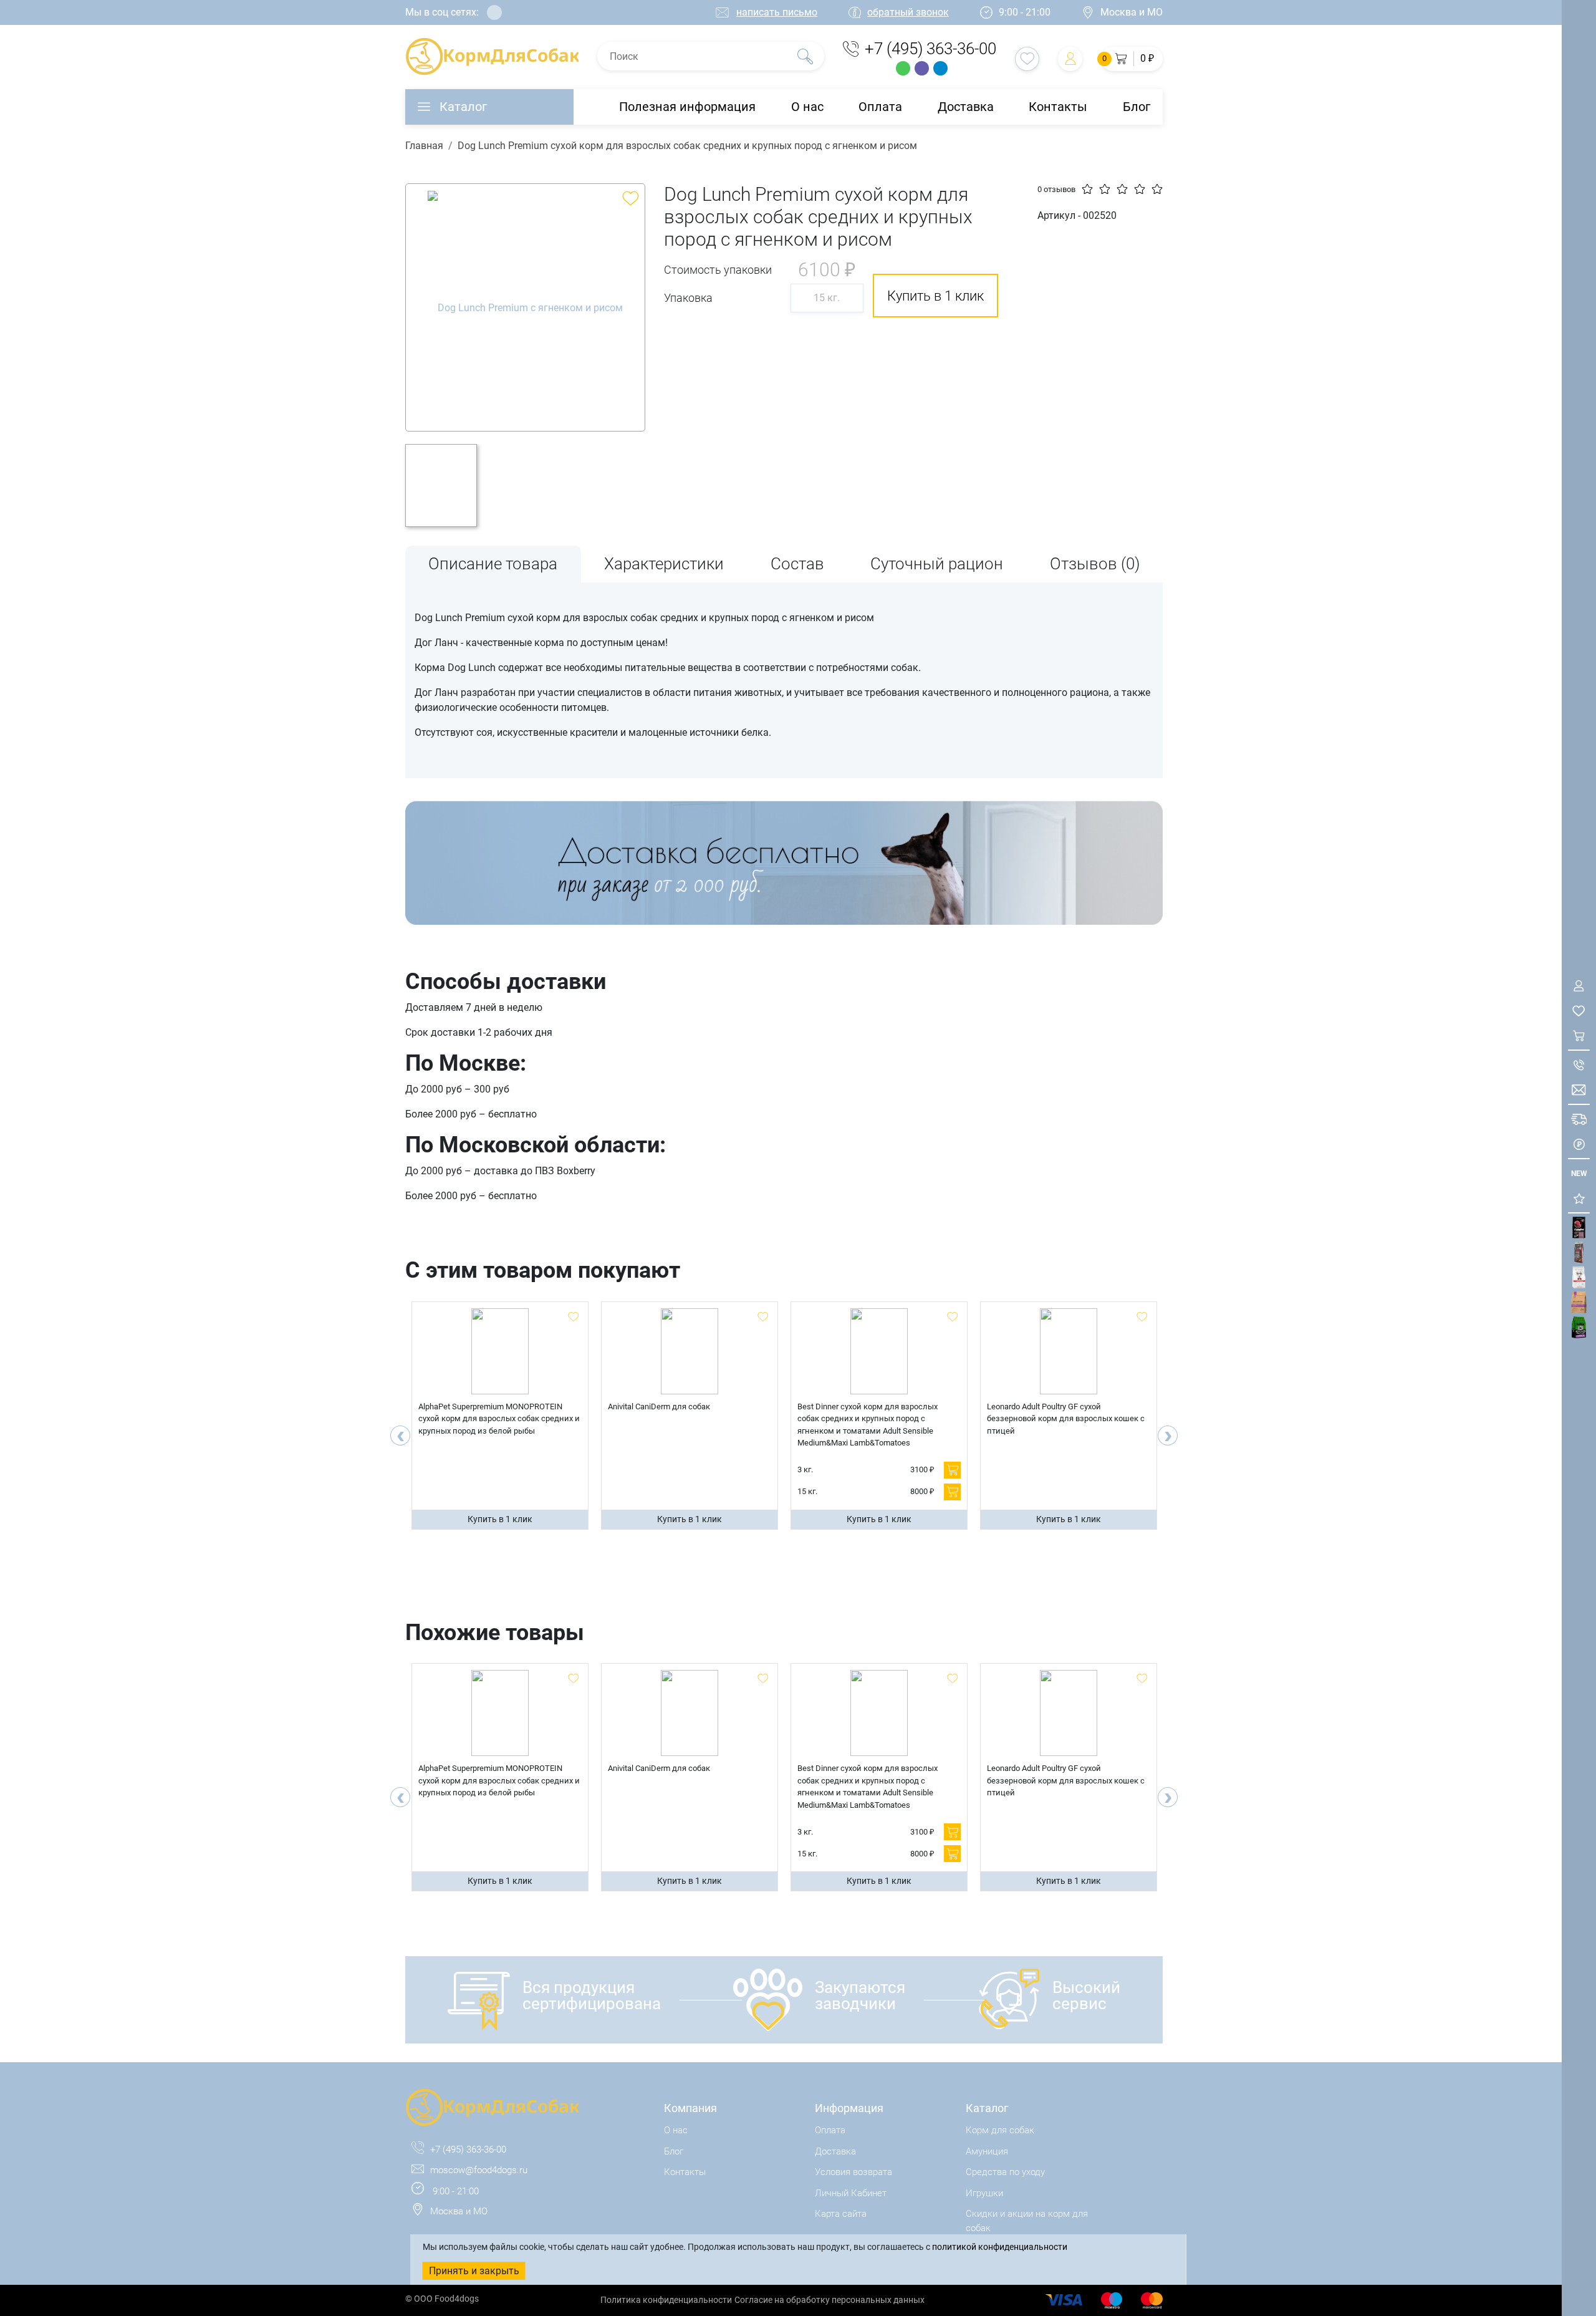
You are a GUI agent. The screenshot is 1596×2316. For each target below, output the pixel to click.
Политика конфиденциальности (666, 2300)
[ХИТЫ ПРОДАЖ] (1579, 1198)
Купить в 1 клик (500, 1519)
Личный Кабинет (851, 2193)
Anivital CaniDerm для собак (659, 1406)
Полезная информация (687, 107)
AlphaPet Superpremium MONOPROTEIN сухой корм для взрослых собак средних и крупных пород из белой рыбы (499, 1419)
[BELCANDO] (1579, 1252)
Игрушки (984, 2193)
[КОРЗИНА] (1579, 1035)
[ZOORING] (1579, 1327)
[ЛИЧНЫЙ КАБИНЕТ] (1579, 986)
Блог (1137, 107)
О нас (807, 107)
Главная (424, 146)
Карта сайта (841, 2214)
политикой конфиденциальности (1000, 2247)
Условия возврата (853, 2172)
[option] (525, 307)
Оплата (880, 107)
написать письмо (777, 12)
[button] (1132, 59)
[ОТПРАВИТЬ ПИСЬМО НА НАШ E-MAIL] (1579, 1090)
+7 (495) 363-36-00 (930, 49)
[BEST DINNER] (1579, 1277)
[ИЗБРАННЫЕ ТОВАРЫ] (1579, 1011)
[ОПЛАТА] (1579, 1144)
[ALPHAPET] (1579, 1228)
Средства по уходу (1005, 2172)
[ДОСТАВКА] (1579, 1119)
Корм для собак (1000, 2130)
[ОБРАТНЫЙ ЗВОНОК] (1579, 1065)
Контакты (1058, 107)
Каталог (463, 107)
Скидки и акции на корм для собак (1027, 2221)
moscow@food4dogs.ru (479, 2170)
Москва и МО (1132, 12)
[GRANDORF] (1579, 1302)
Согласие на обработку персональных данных (829, 2300)
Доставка (966, 107)
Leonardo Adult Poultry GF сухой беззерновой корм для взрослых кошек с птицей (1066, 1419)
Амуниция (987, 2151)
